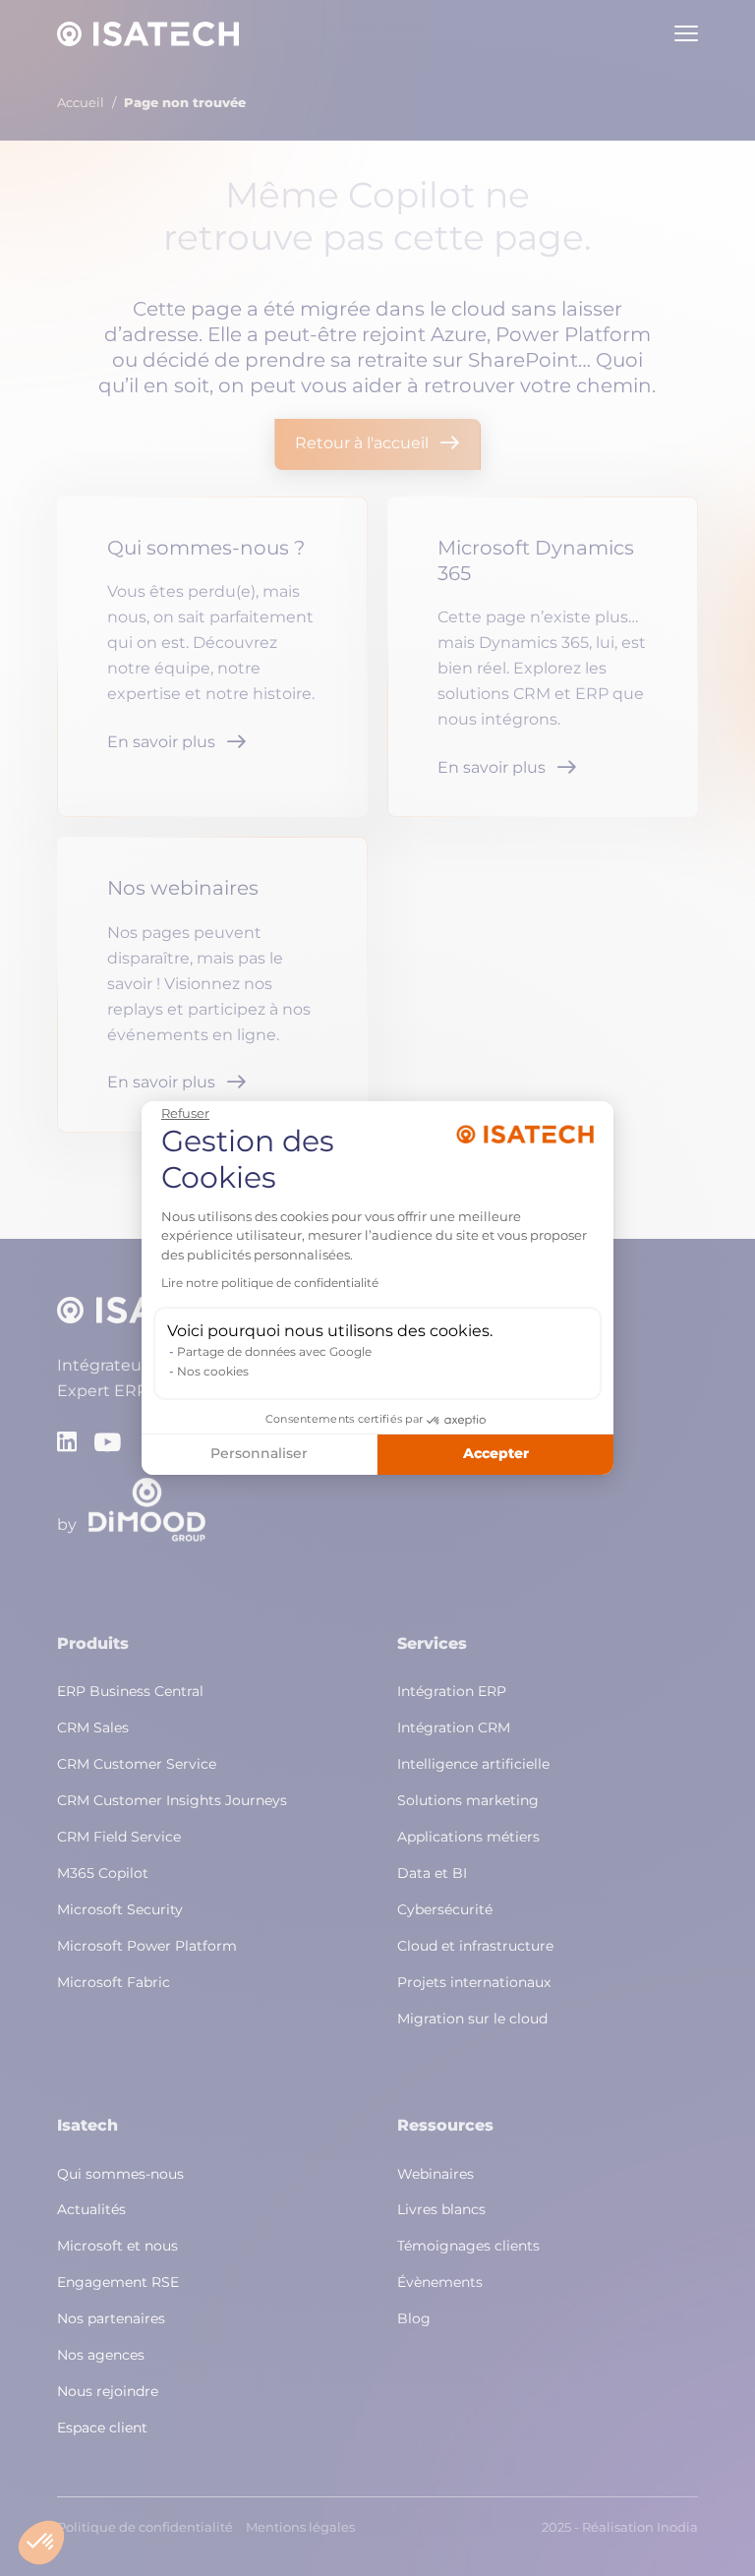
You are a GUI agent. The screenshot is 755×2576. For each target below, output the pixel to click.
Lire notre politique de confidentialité (270, 1284)
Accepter (496, 1454)
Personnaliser (259, 1454)
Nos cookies (213, 1373)
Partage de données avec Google (274, 1353)
